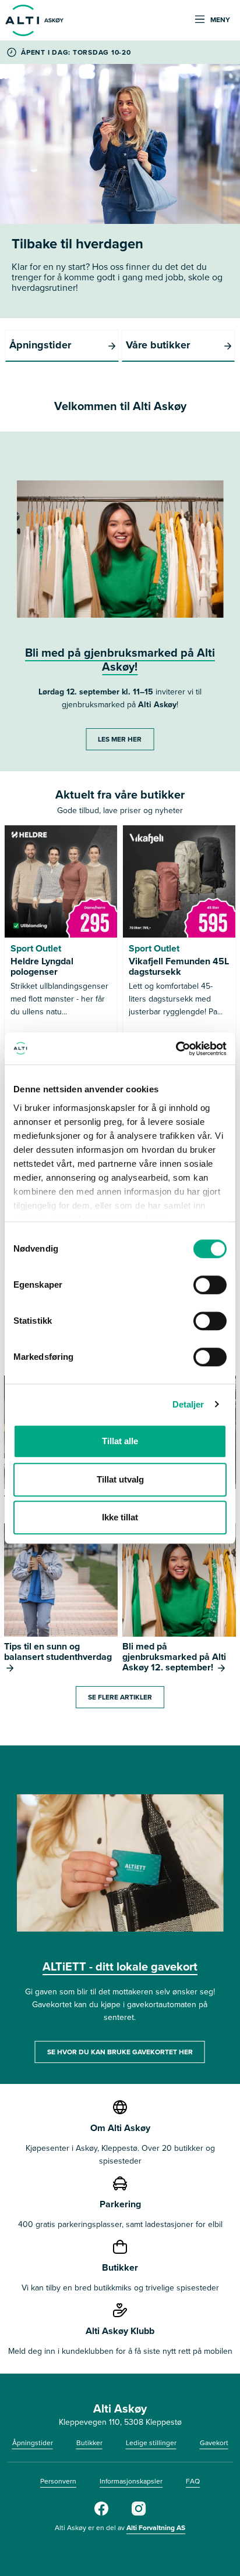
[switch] (210, 1285)
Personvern (58, 2481)
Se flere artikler (120, 1697)
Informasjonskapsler (131, 2481)
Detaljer (188, 1404)
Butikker (89, 2443)
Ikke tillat (120, 1517)
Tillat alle (120, 1441)
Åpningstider (33, 2443)
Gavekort (214, 2443)
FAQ (193, 2481)
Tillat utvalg (120, 1479)
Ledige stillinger (151, 2443)
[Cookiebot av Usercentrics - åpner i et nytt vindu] (176, 1049)
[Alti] (101, 2513)
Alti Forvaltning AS (156, 2527)
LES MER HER (120, 739)
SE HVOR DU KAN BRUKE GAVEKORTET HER (120, 2052)
